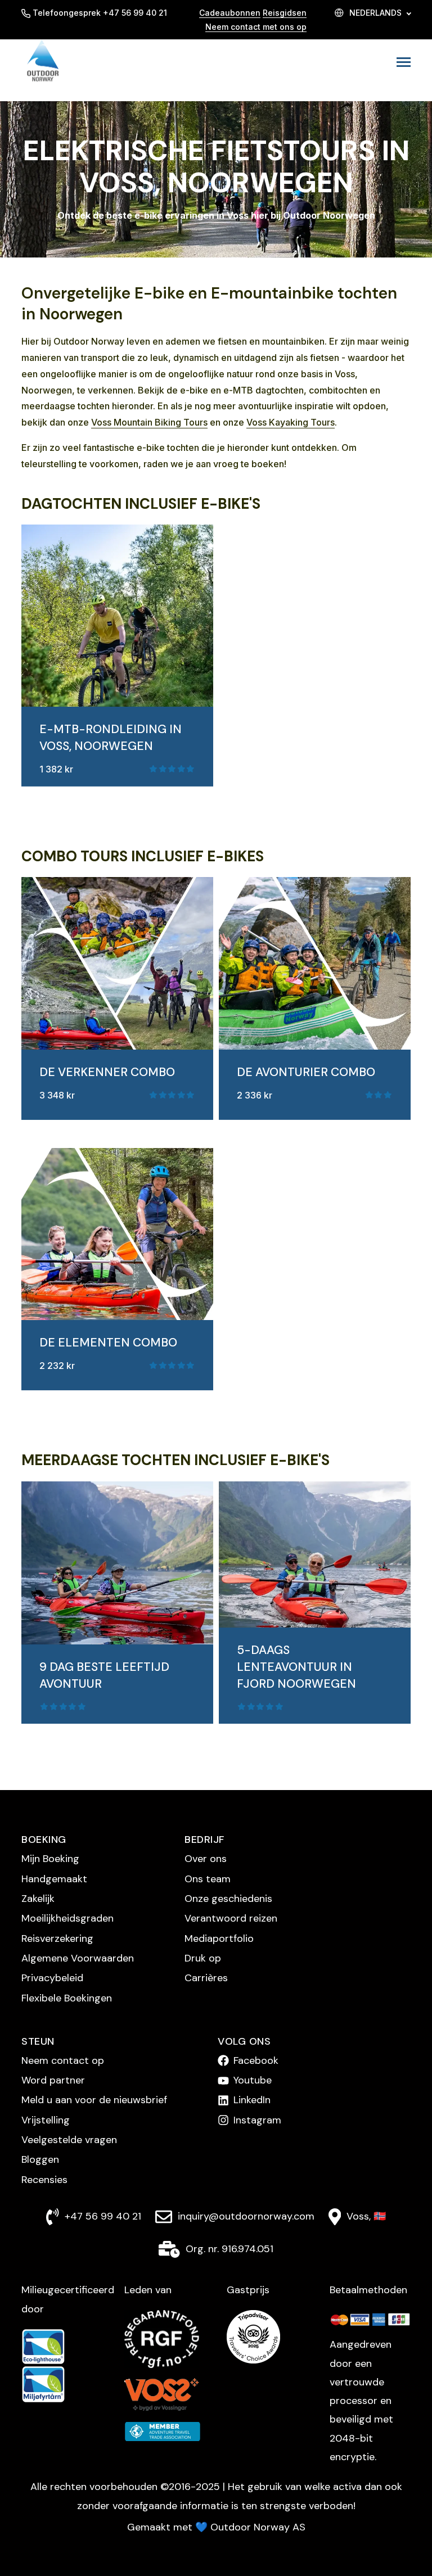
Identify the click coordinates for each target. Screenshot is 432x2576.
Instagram (257, 2120)
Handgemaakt (54, 1879)
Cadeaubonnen (230, 13)
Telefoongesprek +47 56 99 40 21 (100, 13)
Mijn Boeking (50, 1859)
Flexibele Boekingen (67, 1998)
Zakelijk (38, 1899)
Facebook (256, 2060)
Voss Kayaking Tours (291, 422)
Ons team (208, 1879)
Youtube (253, 2080)
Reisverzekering (57, 1938)
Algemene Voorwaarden (78, 1958)
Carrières (206, 1978)
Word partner (53, 2080)
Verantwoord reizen (231, 1918)
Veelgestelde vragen (69, 2140)
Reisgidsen (285, 13)
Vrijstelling (46, 2120)
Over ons (206, 1859)
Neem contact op (63, 2060)
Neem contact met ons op (256, 27)
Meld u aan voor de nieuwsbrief (94, 2100)
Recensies (44, 2180)
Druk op (203, 1958)
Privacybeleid (52, 1978)
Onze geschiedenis (228, 1899)
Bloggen (40, 2159)
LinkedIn (252, 2100)
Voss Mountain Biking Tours (149, 422)
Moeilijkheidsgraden (67, 1918)
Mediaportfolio (219, 1938)
